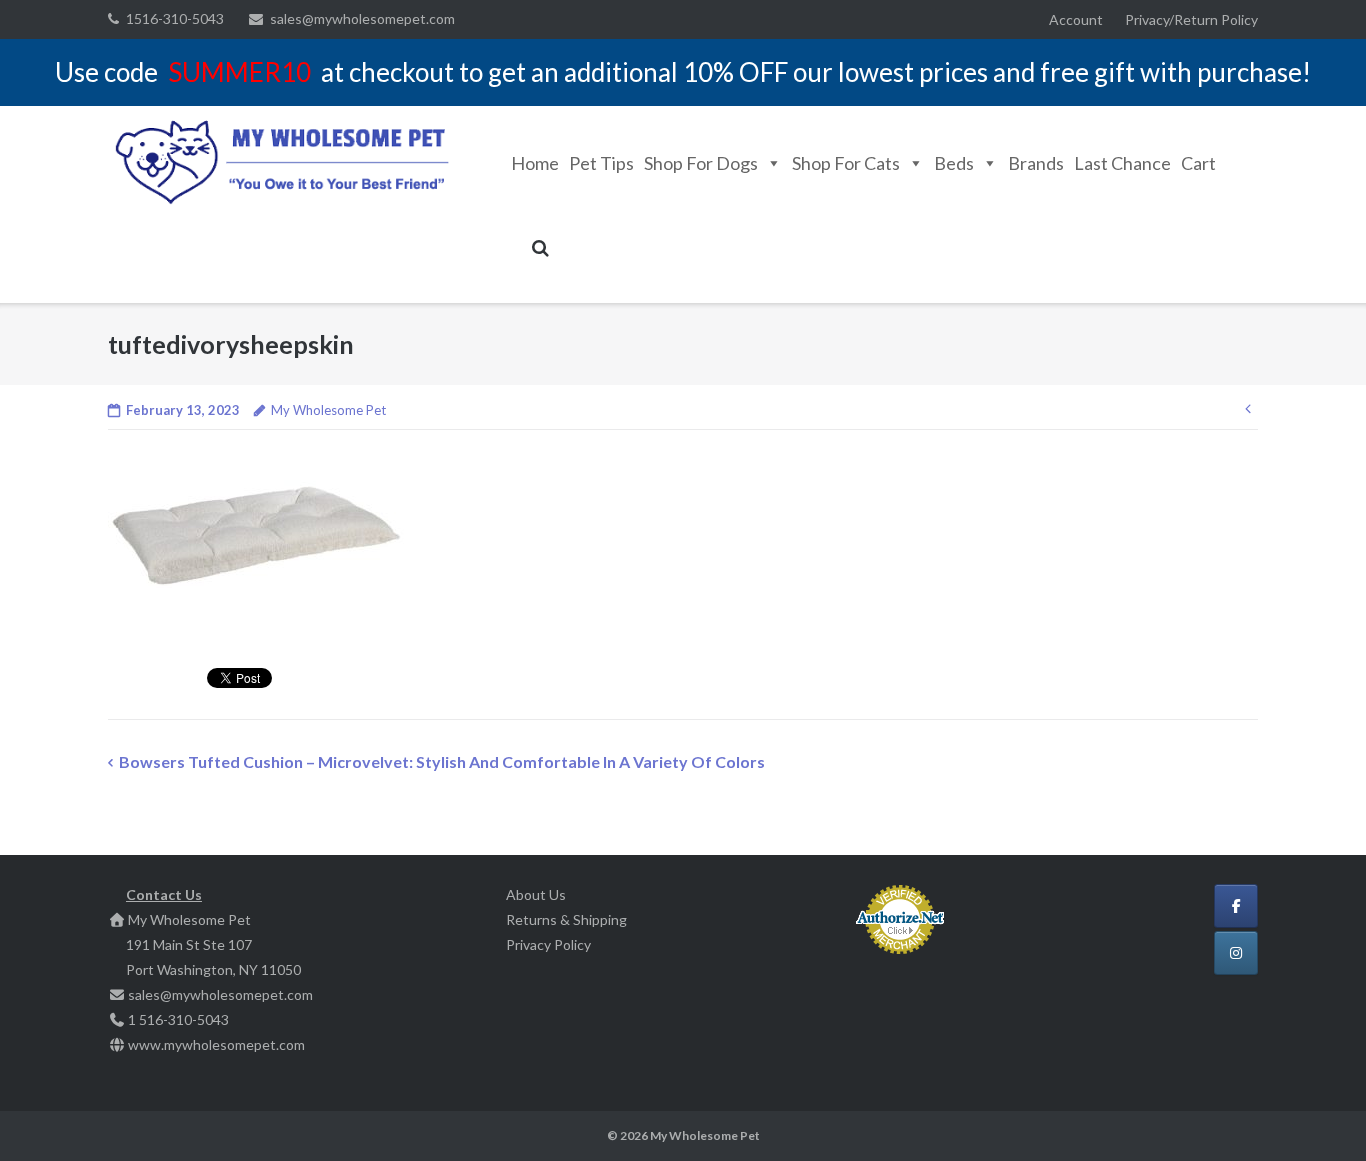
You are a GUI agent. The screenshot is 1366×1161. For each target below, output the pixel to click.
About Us (536, 894)
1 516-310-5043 (178, 1019)
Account (1076, 19)
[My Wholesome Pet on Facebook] (1236, 906)
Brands (1036, 163)
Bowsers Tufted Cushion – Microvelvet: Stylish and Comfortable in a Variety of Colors (442, 761)
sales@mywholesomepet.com (362, 18)
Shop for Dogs (701, 163)
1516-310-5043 (175, 18)
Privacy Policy (548, 944)
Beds (954, 163)
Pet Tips (601, 163)
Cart (1198, 163)
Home (535, 163)
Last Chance (1122, 163)
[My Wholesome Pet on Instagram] (1236, 953)
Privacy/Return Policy (1191, 19)
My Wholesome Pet (328, 410)
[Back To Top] (1316, 1113)
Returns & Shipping (566, 919)
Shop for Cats (846, 163)
